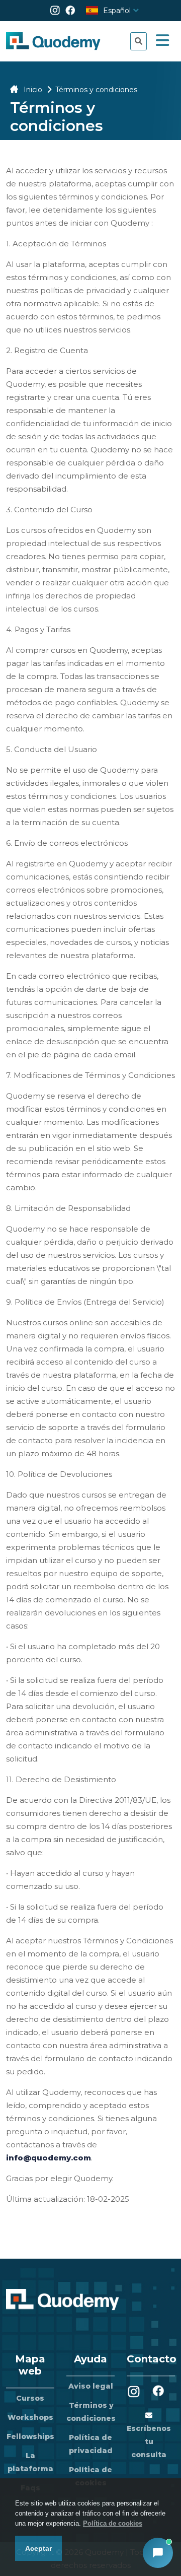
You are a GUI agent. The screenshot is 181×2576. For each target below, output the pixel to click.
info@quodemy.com (49, 2158)
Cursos (30, 2398)
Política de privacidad (91, 2444)
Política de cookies (113, 2523)
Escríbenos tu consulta (149, 2442)
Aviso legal (91, 2386)
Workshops (30, 2417)
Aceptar (38, 2548)
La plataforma (30, 2462)
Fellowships (30, 2436)
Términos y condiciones (91, 2412)
